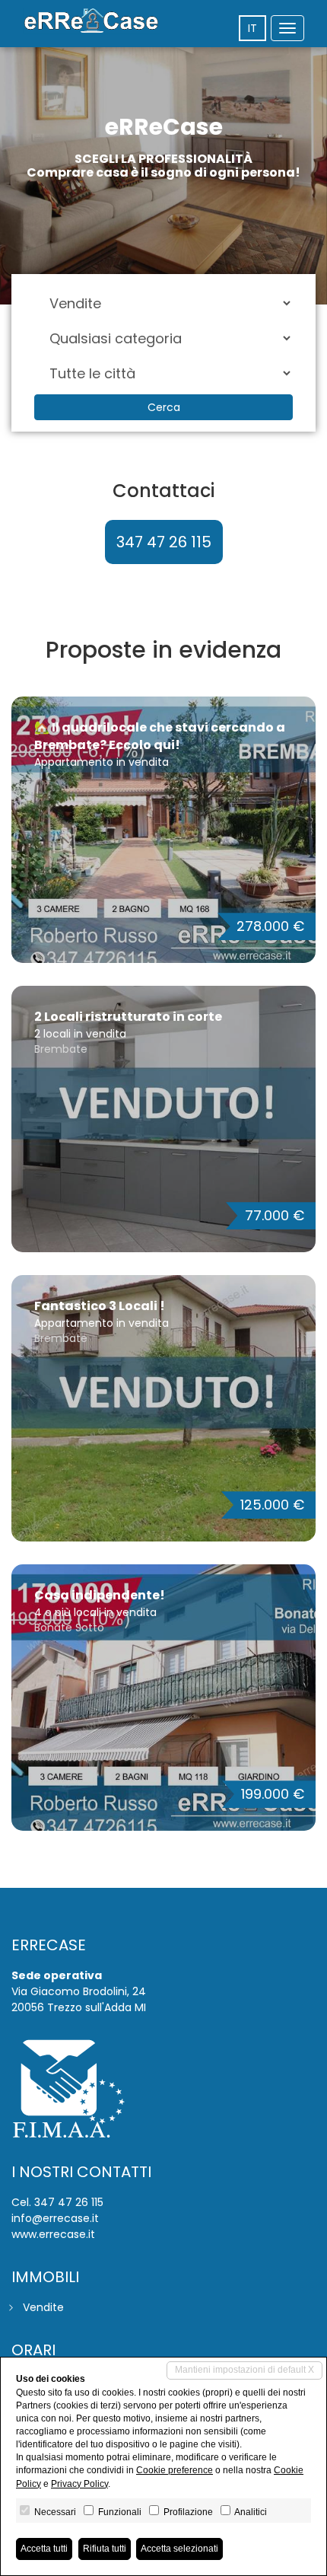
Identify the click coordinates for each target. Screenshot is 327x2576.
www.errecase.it (53, 2234)
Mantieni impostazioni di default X (244, 2370)
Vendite (43, 2307)
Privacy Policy (79, 2484)
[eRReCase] (91, 21)
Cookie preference (175, 2470)
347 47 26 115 (164, 542)
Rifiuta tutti (105, 2549)
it (252, 28)
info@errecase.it (55, 2218)
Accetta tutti (44, 2549)
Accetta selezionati (179, 2549)
